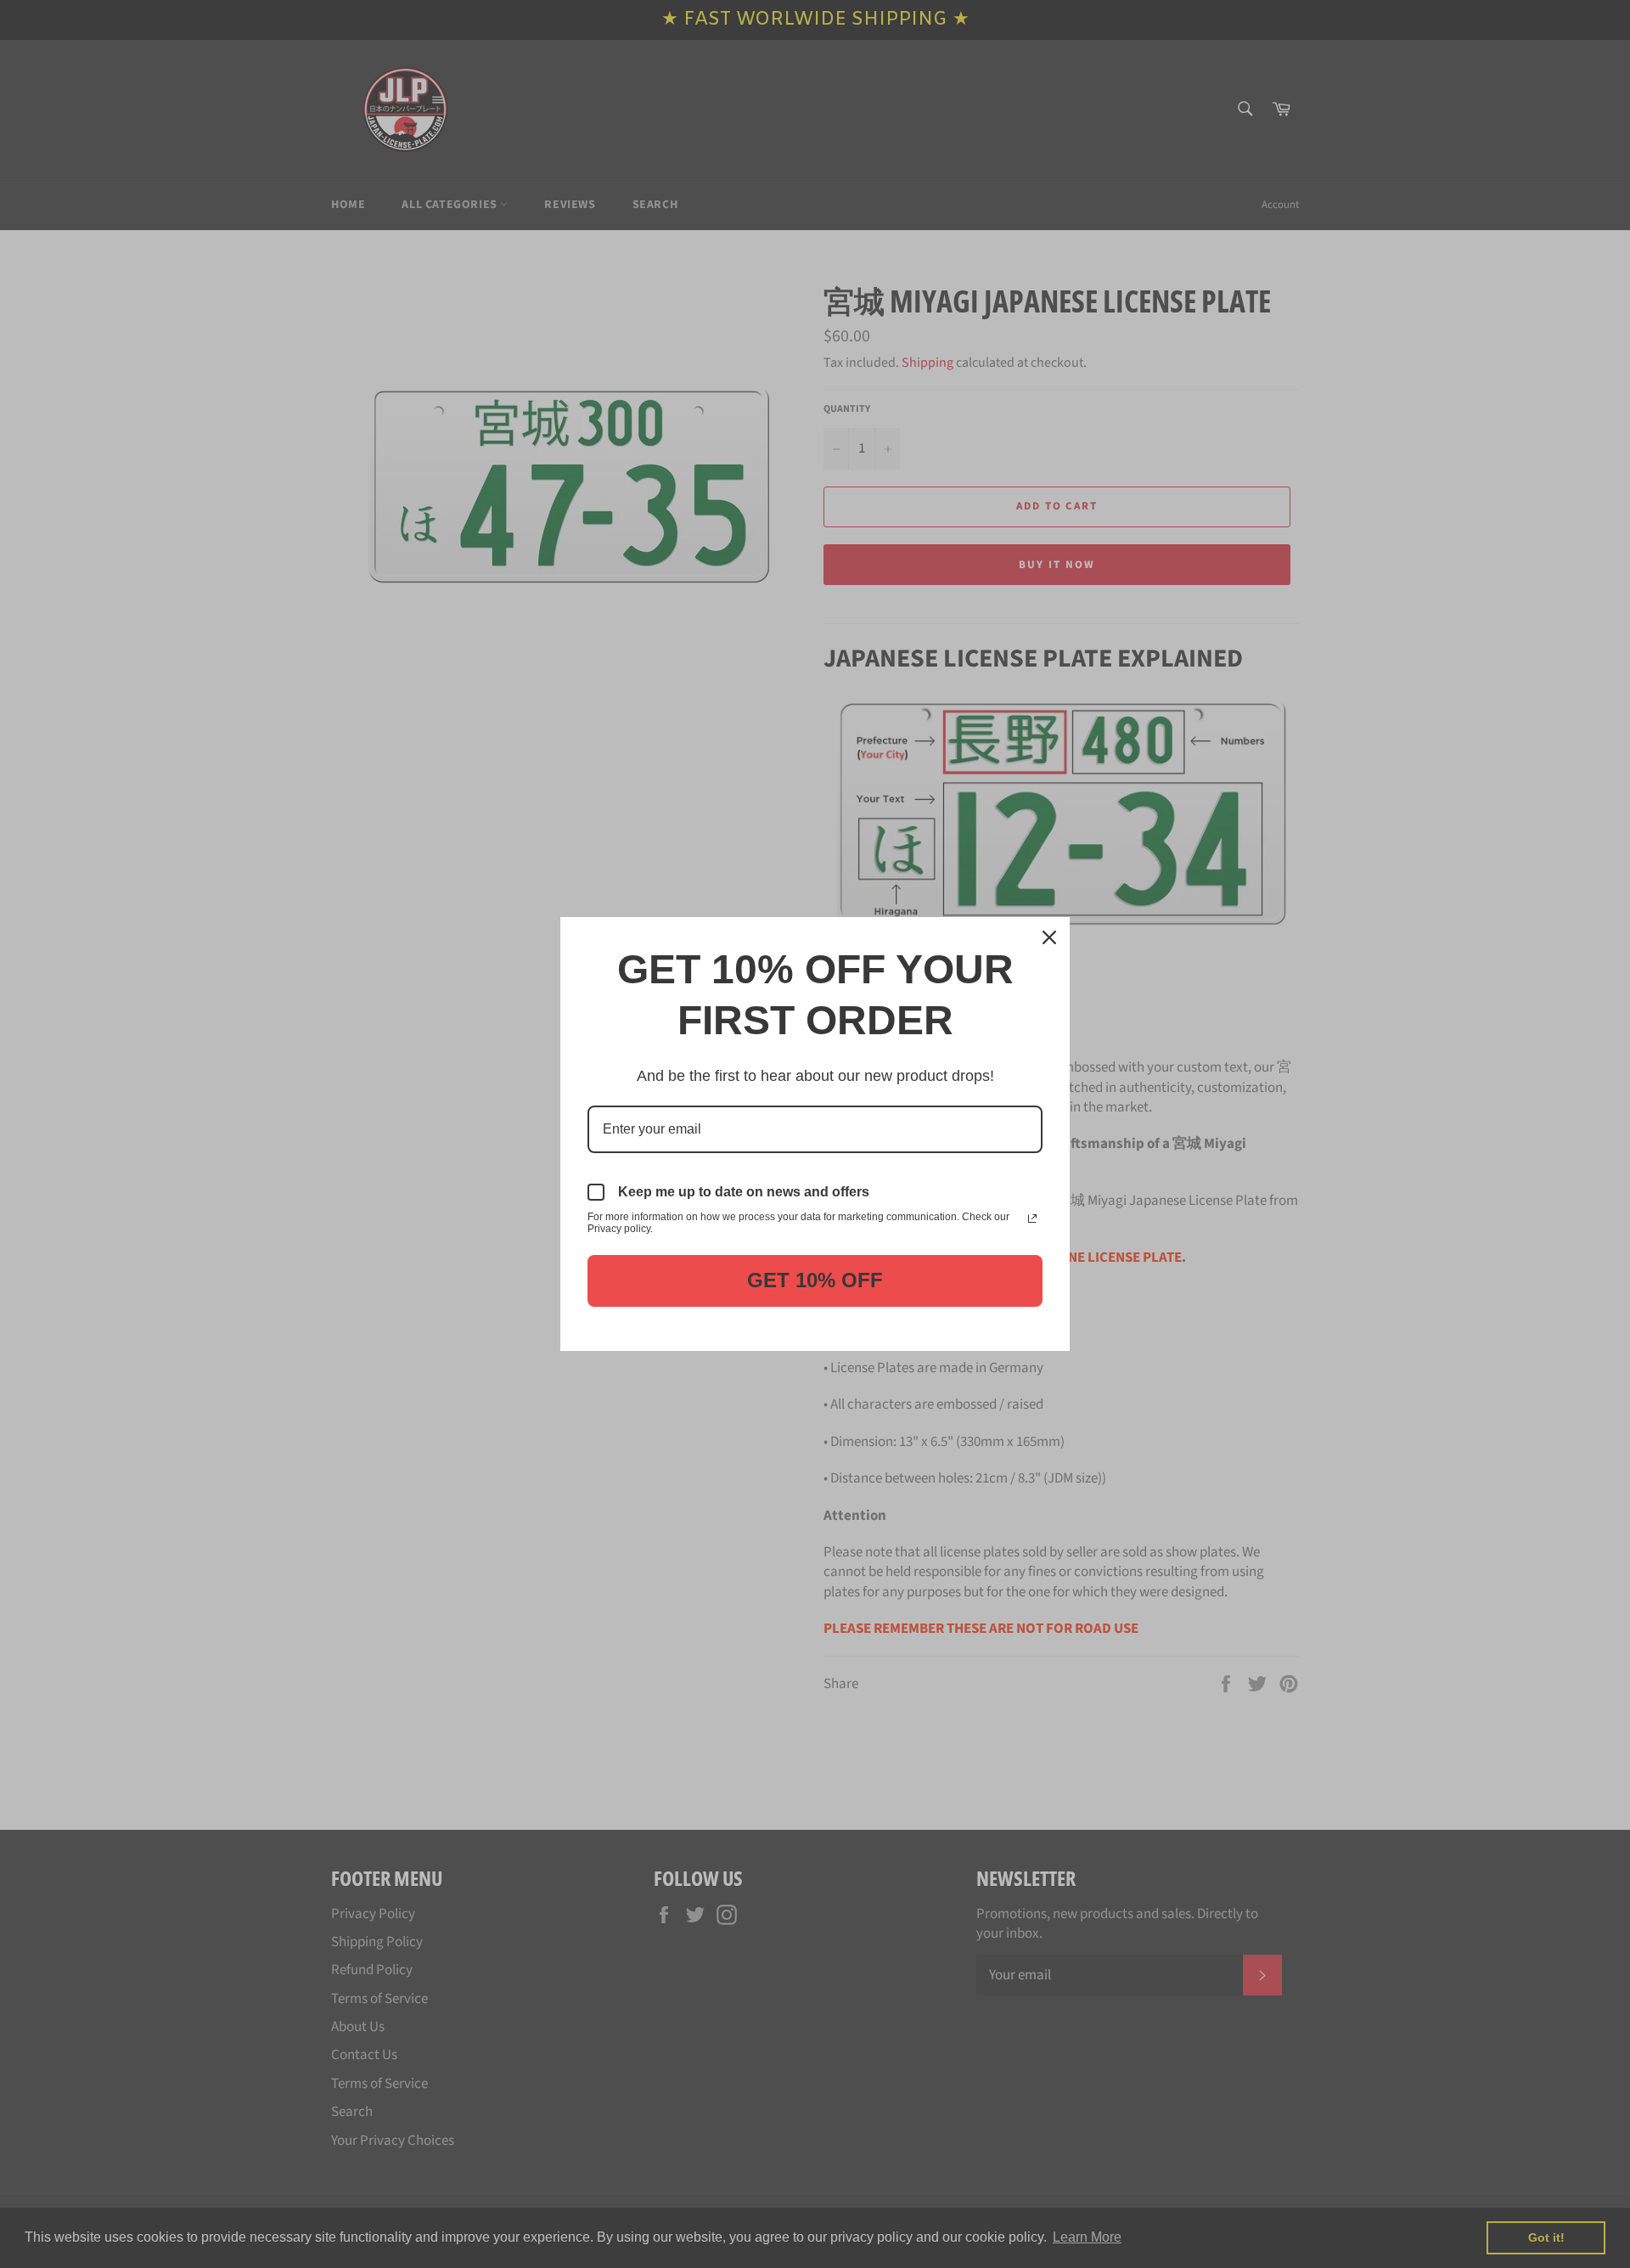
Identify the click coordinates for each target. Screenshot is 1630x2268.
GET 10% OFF (815, 1280)
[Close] (1049, 937)
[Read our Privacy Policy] (1032, 1218)
